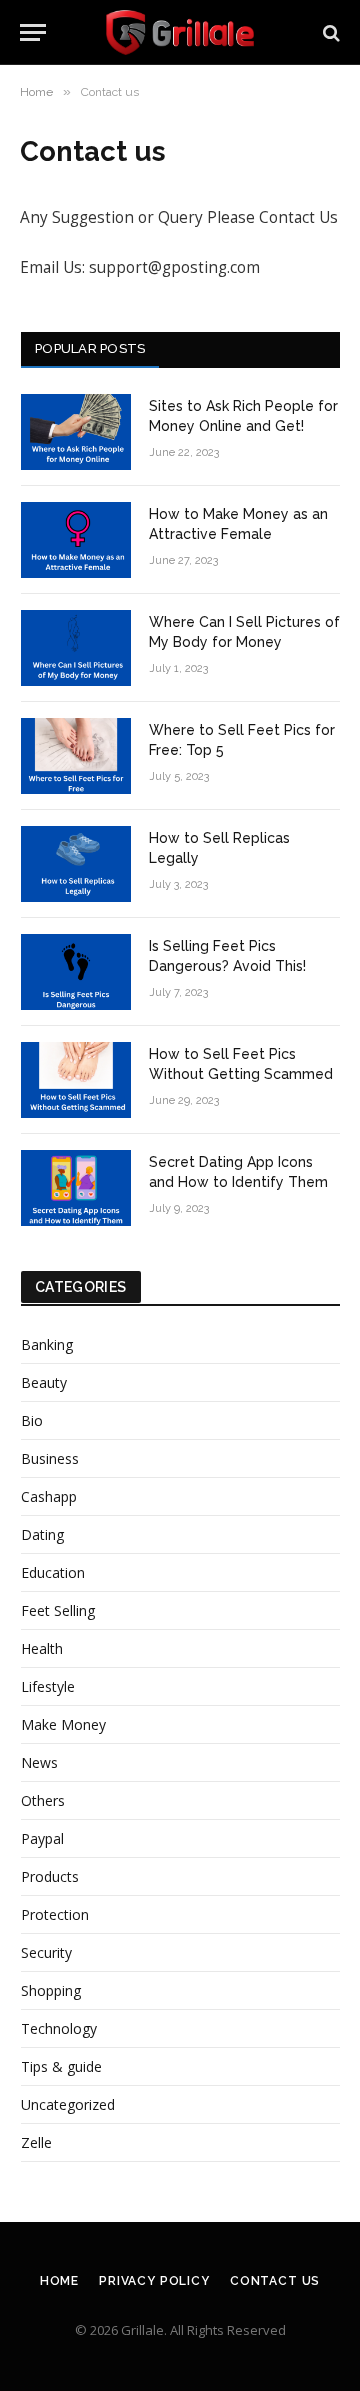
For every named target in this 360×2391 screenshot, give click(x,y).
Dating (42, 1534)
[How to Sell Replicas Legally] (76, 864)
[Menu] (33, 32)
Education (53, 1572)
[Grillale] (180, 32)
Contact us (275, 2281)
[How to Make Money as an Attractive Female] (76, 540)
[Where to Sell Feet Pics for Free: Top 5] (76, 756)
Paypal (42, 1838)
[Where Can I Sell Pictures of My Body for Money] (76, 648)
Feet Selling (58, 1610)
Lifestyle (48, 1686)
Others (43, 1800)
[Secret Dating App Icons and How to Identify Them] (76, 1188)
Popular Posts (90, 348)
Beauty (44, 1382)
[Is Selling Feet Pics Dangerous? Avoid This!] (76, 972)
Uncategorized (68, 2104)
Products (50, 1876)
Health (42, 1648)
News (39, 1762)
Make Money (63, 1724)
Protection (55, 1914)
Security (46, 1952)
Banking (47, 1344)
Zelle (36, 2142)
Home (59, 2281)
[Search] (329, 32)
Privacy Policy (154, 2281)
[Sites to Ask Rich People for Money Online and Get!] (76, 432)
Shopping (51, 1990)
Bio (32, 1420)
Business (50, 1458)
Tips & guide (61, 2066)
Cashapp (49, 1496)
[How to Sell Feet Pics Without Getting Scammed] (76, 1080)
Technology (59, 2028)
